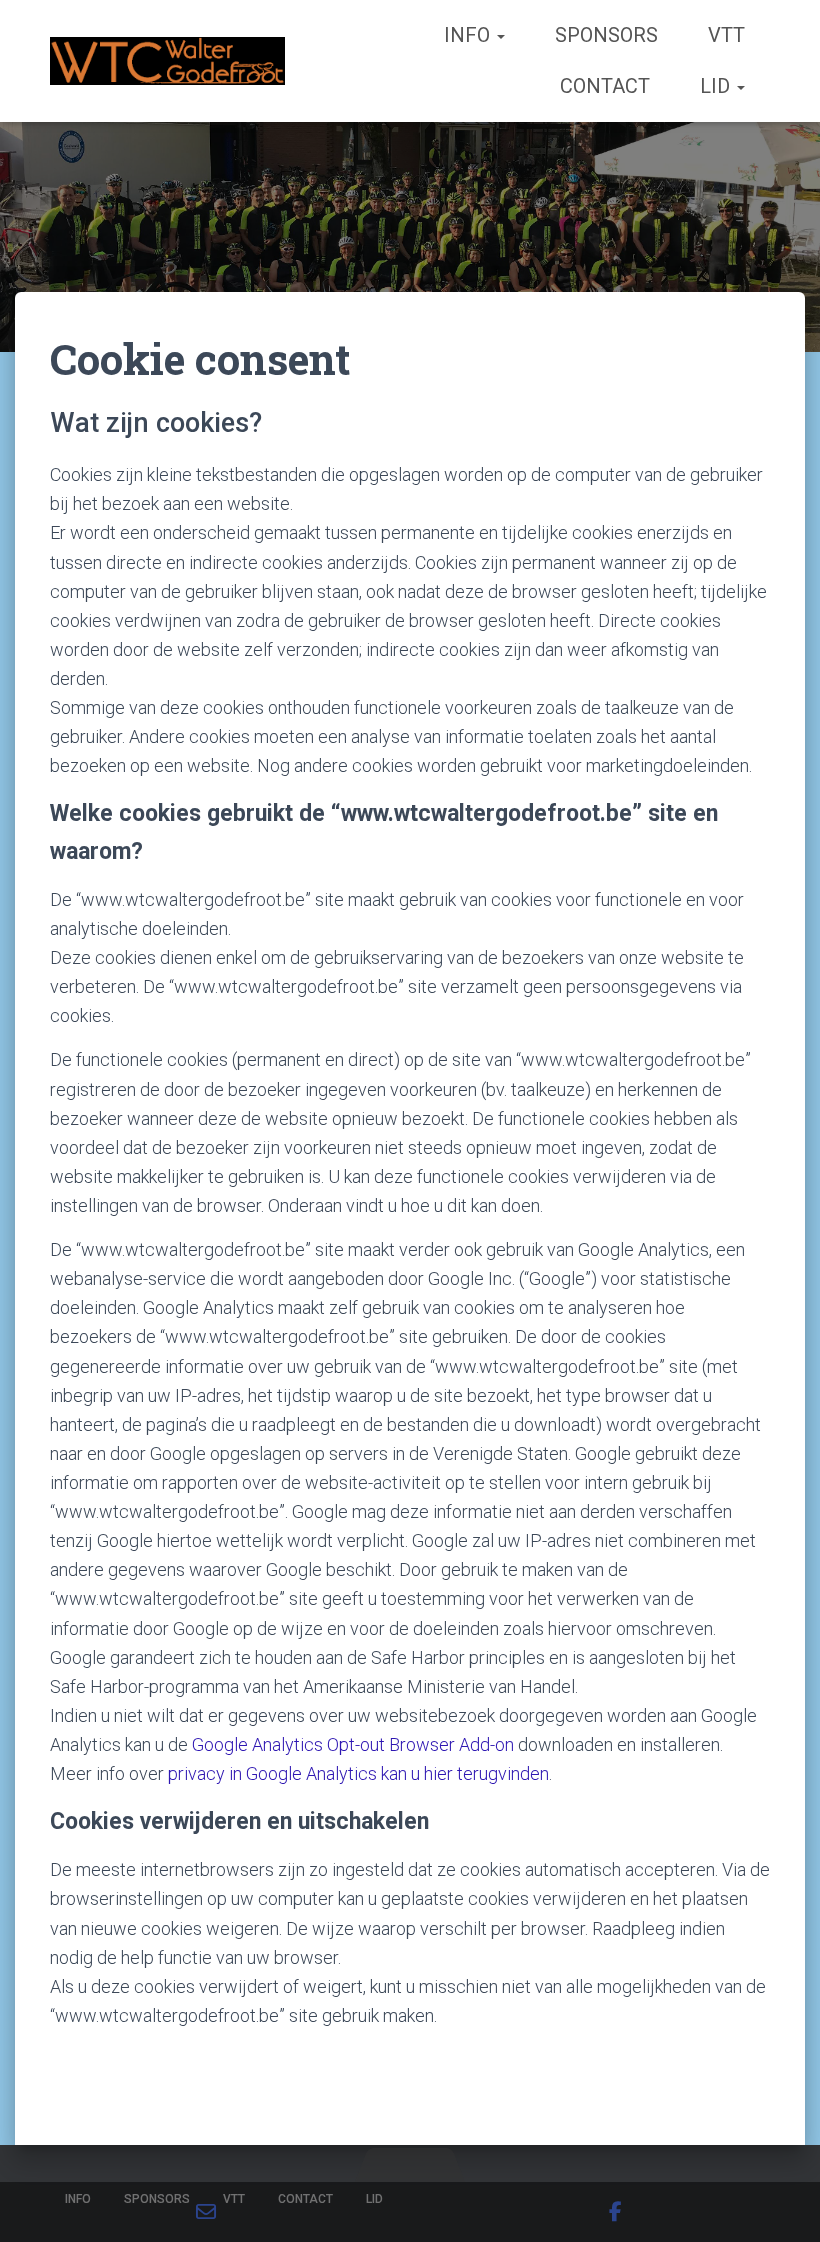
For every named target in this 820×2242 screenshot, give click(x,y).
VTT (726, 35)
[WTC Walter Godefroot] (167, 61)
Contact (605, 86)
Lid (717, 86)
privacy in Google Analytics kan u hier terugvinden (358, 1773)
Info (469, 35)
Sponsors (606, 35)
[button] (500, 35)
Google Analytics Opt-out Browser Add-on (353, 1744)
